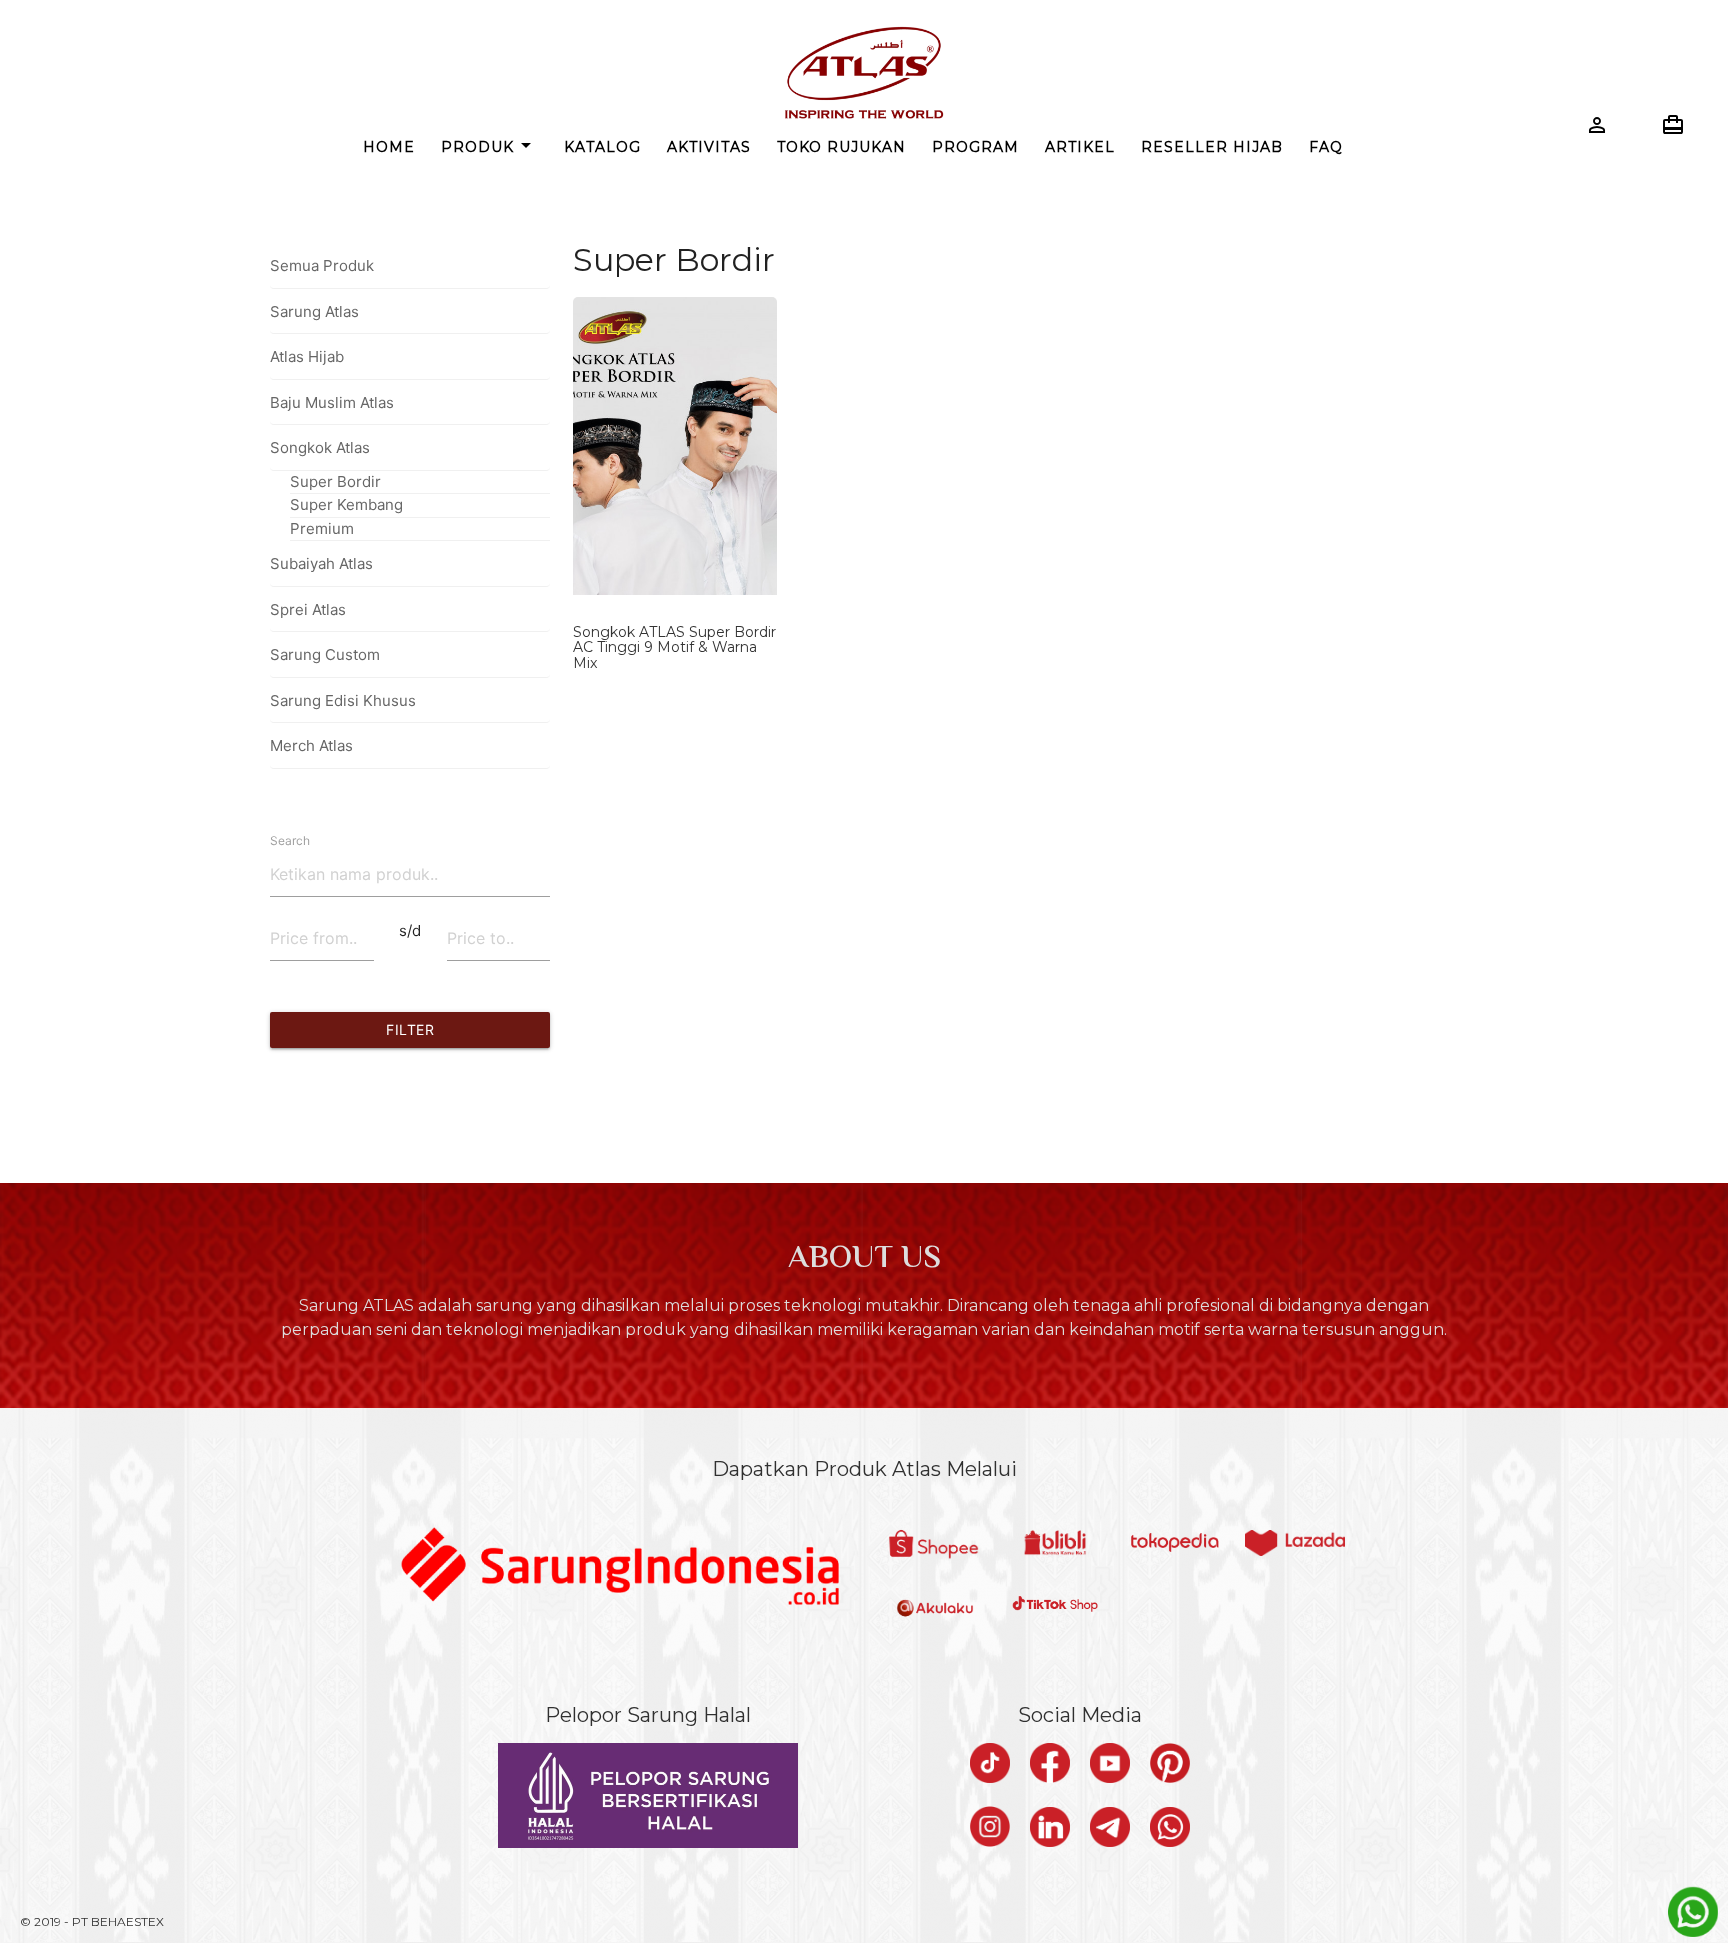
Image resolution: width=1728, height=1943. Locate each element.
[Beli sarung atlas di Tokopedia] (1175, 1545)
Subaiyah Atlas (321, 563)
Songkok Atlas (320, 447)
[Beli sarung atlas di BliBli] (1055, 1545)
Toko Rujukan (841, 147)
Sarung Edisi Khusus (343, 700)
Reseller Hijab (1212, 147)
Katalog (602, 147)
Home (389, 147)
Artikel (1080, 147)
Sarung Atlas (314, 311)
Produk (489, 145)
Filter (410, 1029)
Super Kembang (346, 504)
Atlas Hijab (307, 356)
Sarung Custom (325, 654)
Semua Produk (322, 265)
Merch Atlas (311, 745)
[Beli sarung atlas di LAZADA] (1295, 1545)
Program (975, 147)
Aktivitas (709, 147)
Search (290, 840)
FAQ (1326, 147)
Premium (322, 528)
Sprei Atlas (308, 609)
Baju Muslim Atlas (332, 402)
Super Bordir (335, 481)
